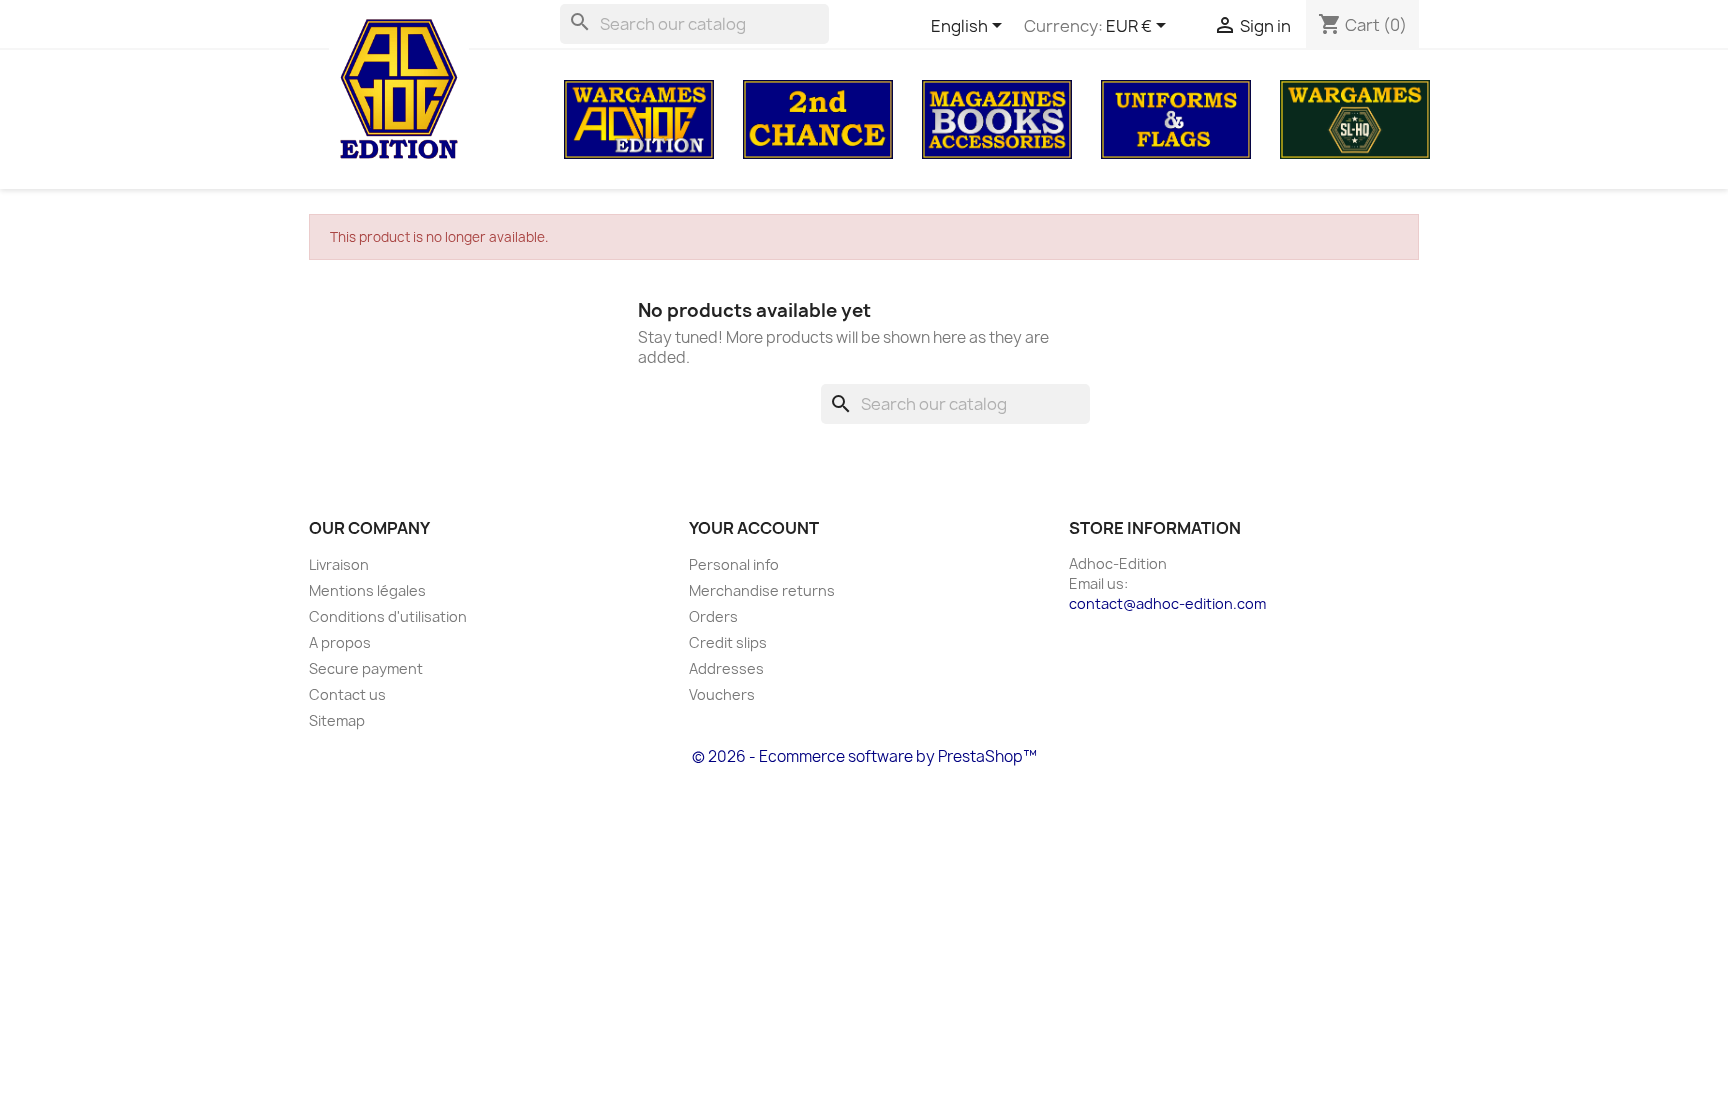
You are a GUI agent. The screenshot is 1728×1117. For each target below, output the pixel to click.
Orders (713, 616)
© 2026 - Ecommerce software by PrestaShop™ (864, 756)
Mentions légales (367, 590)
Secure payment (366, 668)
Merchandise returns (762, 590)
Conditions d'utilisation (388, 616)
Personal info (734, 564)
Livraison (339, 564)
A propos (340, 642)
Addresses (726, 668)
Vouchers (722, 694)
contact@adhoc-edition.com (1167, 603)
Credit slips (728, 642)
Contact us (347, 694)
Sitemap (337, 720)
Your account (754, 528)
